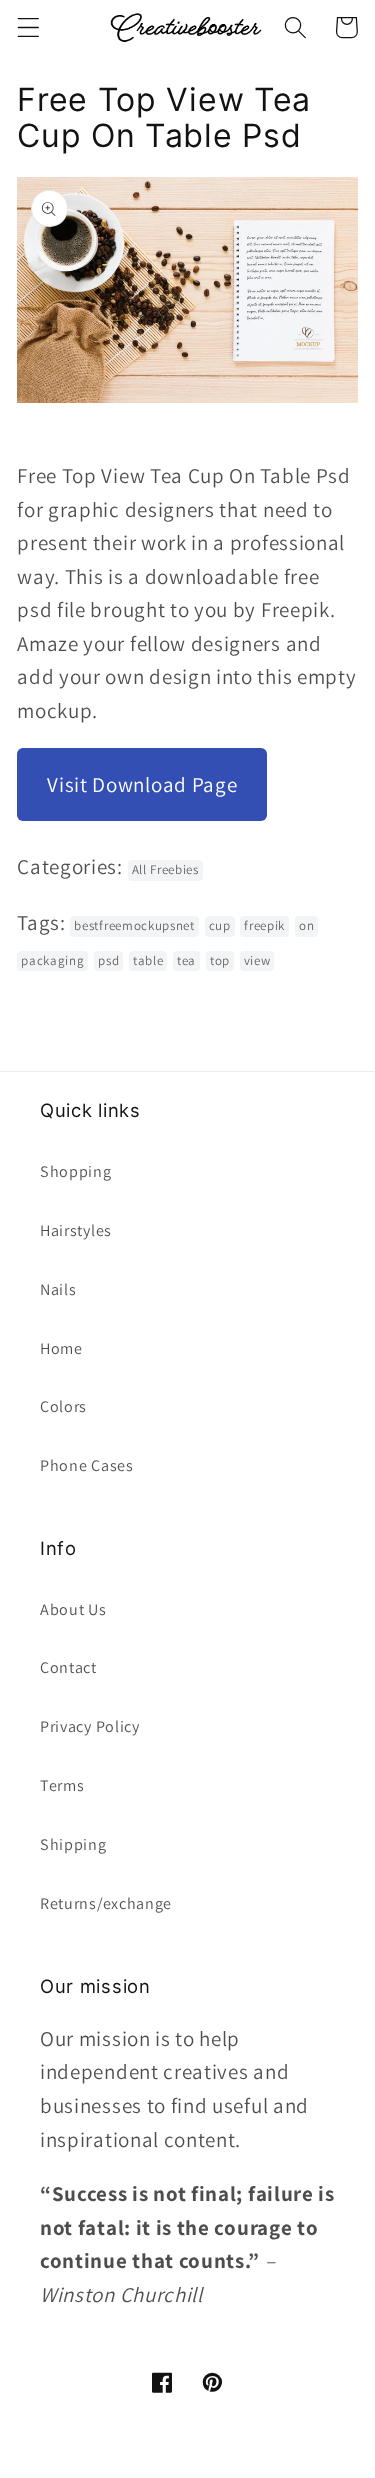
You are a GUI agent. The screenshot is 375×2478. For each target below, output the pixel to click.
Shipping (73, 1844)
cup (220, 925)
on (306, 925)
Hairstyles (76, 1230)
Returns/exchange (106, 1903)
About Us (73, 1609)
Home (61, 1348)
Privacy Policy (90, 1726)
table (148, 960)
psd (108, 960)
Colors (63, 1406)
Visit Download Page (142, 784)
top (220, 960)
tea (186, 960)
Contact (68, 1667)
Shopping (76, 1171)
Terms (62, 1785)
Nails (58, 1289)
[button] (28, 27)
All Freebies (165, 869)
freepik (264, 925)
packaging (52, 960)
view (257, 960)
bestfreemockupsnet (134, 925)
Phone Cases (87, 1465)
